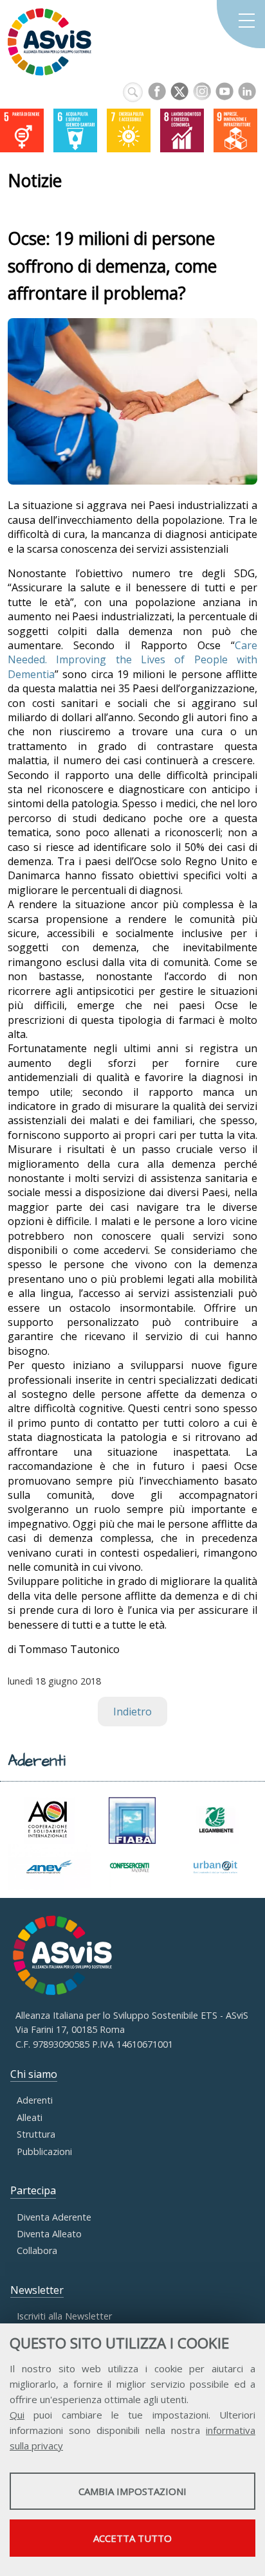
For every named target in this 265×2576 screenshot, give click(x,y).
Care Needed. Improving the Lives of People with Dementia (132, 660)
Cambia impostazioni (132, 2491)
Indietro (132, 1712)
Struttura (36, 2134)
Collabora (37, 2250)
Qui (17, 2415)
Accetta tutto (132, 2538)
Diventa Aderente (54, 2217)
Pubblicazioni (44, 2151)
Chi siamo (34, 2074)
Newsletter (37, 2290)
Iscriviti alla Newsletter (64, 2316)
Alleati (30, 2117)
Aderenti (35, 2100)
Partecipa (33, 2190)
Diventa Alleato (49, 2234)
